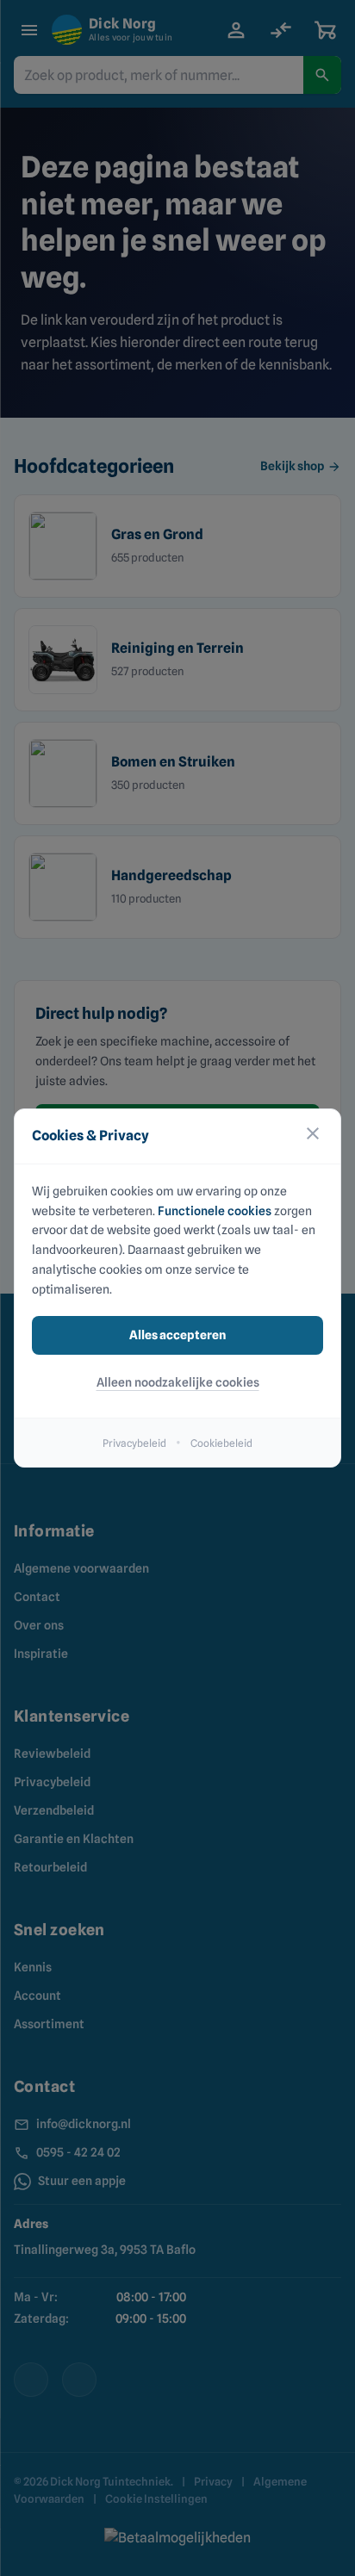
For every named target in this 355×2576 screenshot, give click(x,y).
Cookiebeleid (221, 1443)
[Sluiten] (313, 1136)
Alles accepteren (177, 1335)
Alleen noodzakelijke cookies (178, 1382)
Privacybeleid (134, 1443)
